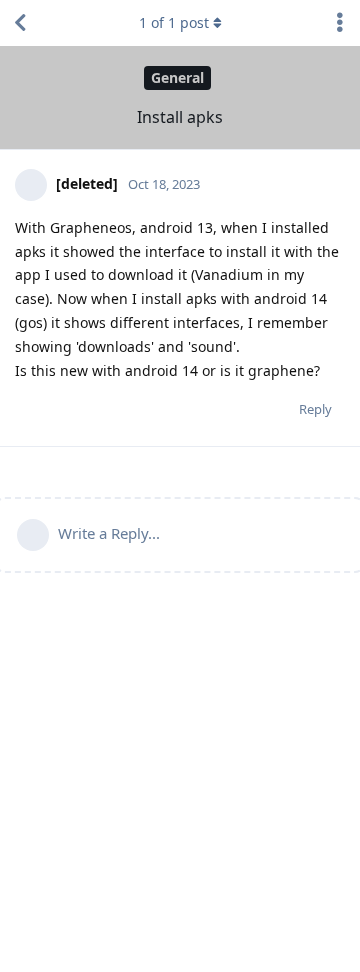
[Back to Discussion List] (20, 23)
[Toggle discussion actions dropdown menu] (340, 23)
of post (174, 22)
